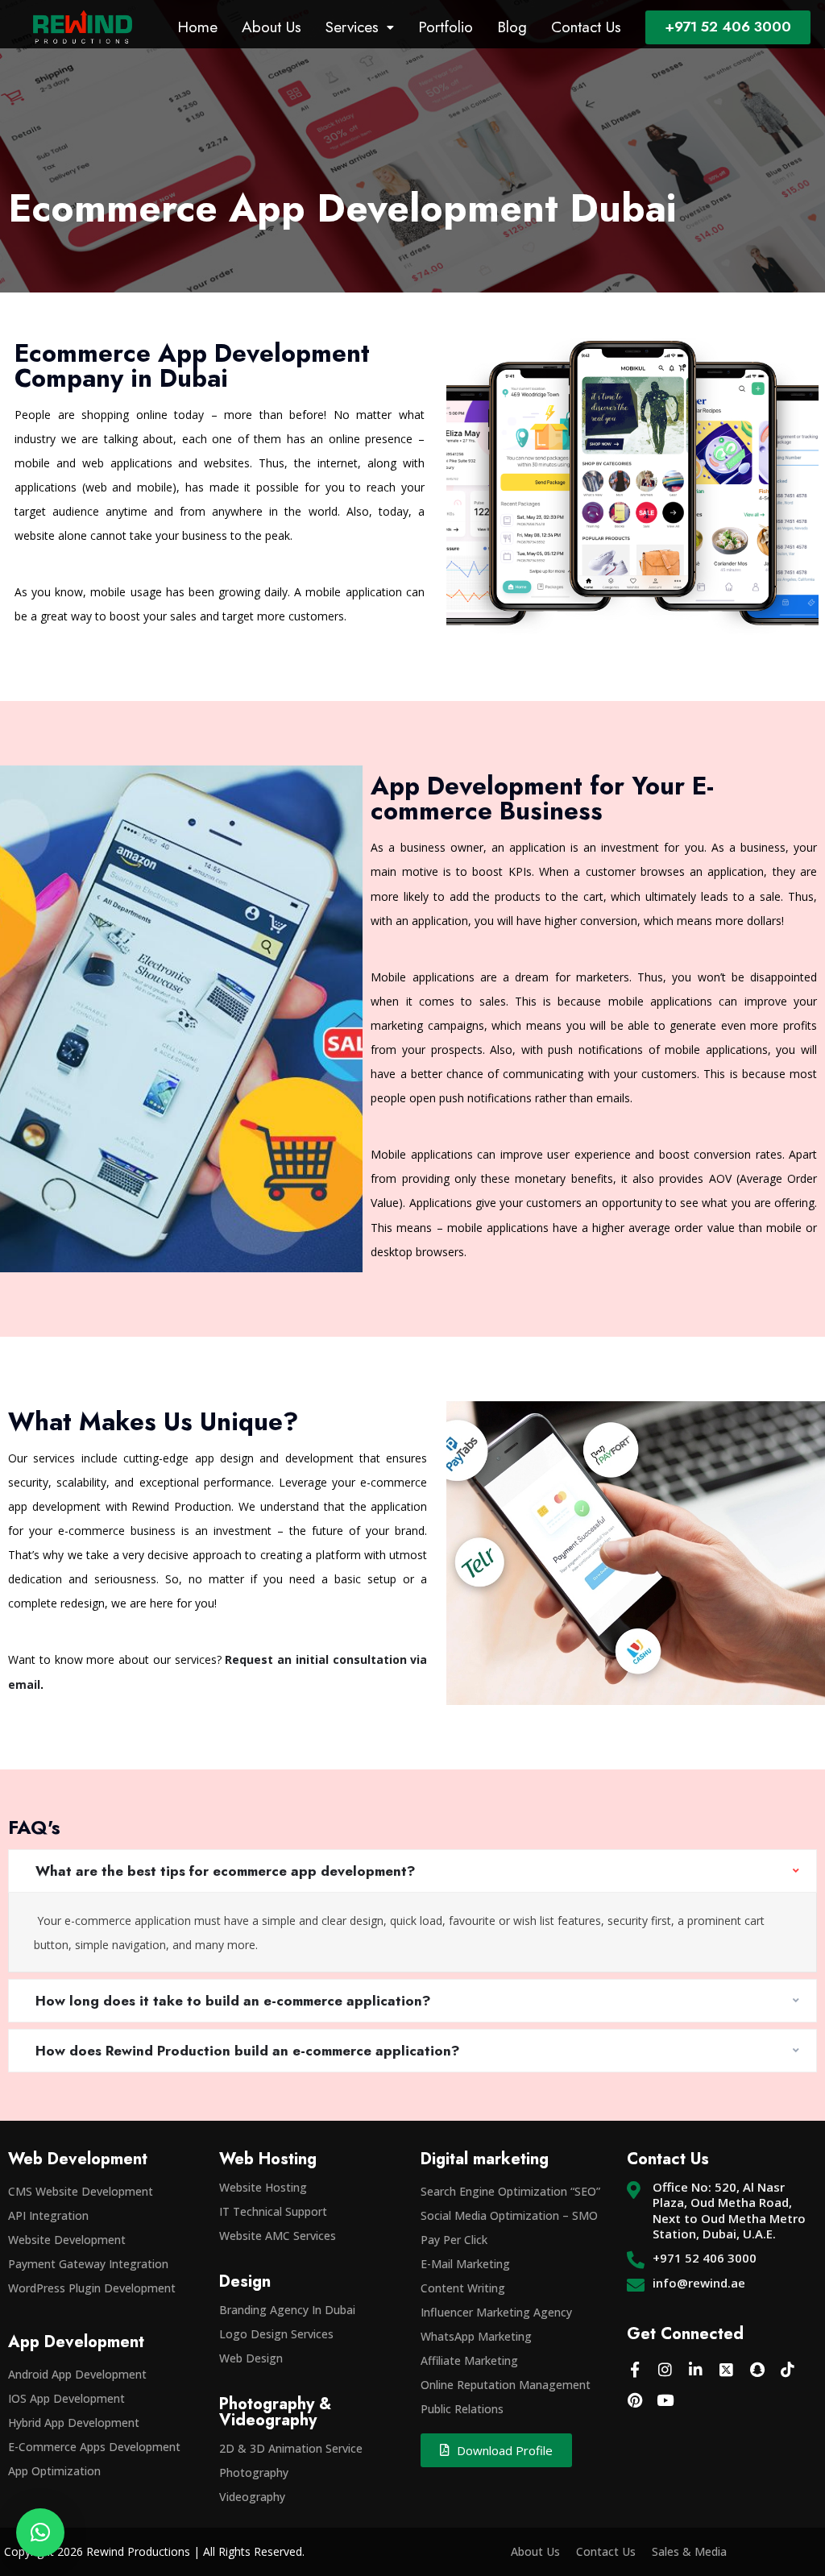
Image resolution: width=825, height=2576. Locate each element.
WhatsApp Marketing (476, 2336)
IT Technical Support (273, 2211)
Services (352, 27)
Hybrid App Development (74, 2423)
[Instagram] (665, 2370)
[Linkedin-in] (696, 2370)
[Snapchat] (757, 2370)
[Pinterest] (635, 2400)
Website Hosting (263, 2187)
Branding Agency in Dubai (287, 2310)
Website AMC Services (278, 2236)
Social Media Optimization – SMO (509, 2215)
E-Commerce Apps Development (94, 2447)
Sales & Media (689, 2551)
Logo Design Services (276, 2334)
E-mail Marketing (465, 2264)
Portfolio (446, 27)
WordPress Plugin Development (92, 2288)
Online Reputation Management (506, 2385)
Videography (252, 2497)
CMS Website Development (81, 2191)
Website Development (67, 2240)
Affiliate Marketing (469, 2360)
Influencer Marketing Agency (496, 2312)
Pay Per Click (454, 2240)
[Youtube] (665, 2400)
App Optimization (54, 2471)
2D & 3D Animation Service (291, 2448)
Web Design (251, 2358)
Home (197, 27)
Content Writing (463, 2288)
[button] (40, 2532)
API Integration (48, 2215)
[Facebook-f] (635, 2370)
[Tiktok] (788, 2370)
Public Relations (462, 2409)
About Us (272, 27)
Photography (254, 2472)
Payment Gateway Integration (88, 2264)
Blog (512, 27)
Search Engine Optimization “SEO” (510, 2191)
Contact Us (586, 27)
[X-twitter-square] (727, 2370)
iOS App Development (66, 2398)
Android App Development (77, 2374)
